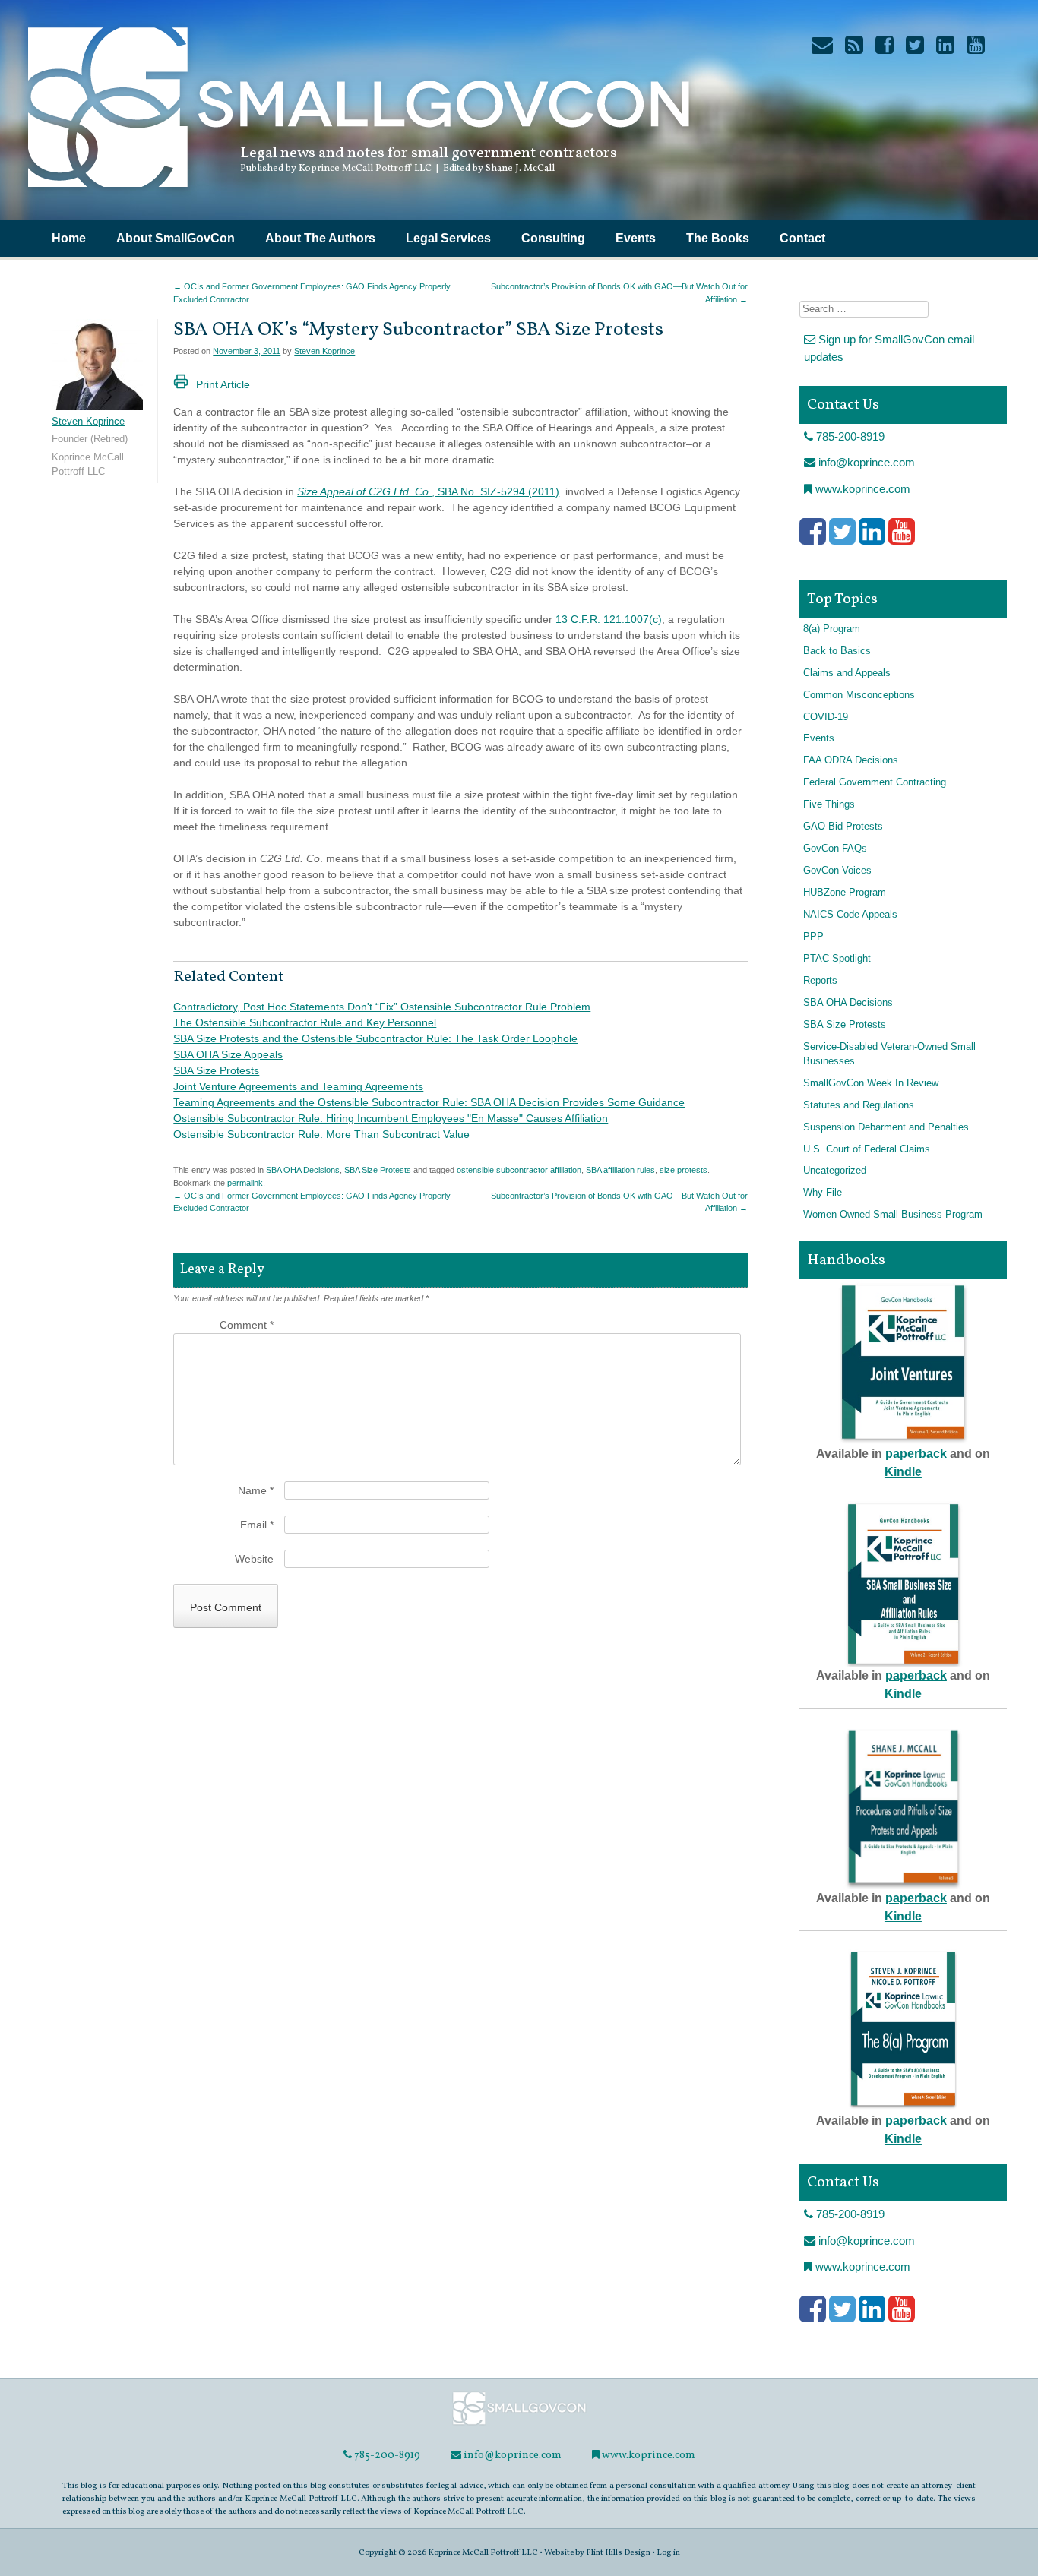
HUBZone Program (845, 893)
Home (69, 238)
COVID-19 (826, 717)
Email (257, 1525)
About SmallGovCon (176, 238)
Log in (668, 2552)
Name (256, 1490)
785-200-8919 (849, 436)
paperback (916, 1454)
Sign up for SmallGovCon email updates (889, 348)
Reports (820, 981)
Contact (802, 238)
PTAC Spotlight (837, 959)
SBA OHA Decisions (303, 1170)
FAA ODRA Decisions (851, 760)
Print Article (223, 384)
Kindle (903, 1472)
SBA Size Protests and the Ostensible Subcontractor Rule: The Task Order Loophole (375, 1038)
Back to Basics (837, 651)
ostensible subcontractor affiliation (519, 1170)
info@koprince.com (865, 462)
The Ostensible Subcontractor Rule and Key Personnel (305, 1022)
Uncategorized (835, 1171)
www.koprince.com (861, 489)
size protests (684, 1170)
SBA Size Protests (216, 1070)
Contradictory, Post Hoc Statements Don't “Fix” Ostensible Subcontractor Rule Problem (382, 1007)
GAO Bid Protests (843, 827)
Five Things (829, 804)
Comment (247, 1325)
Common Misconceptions (859, 695)
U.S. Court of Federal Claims (867, 1149)
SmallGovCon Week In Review (871, 1083)
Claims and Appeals (847, 673)
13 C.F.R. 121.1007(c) (609, 619)
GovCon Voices (837, 871)
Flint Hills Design (618, 2552)
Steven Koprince (324, 351)
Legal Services (448, 238)
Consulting (553, 238)
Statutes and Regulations (859, 1105)
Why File (823, 1193)
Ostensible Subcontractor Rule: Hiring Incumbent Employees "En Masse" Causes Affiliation (391, 1118)
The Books (718, 238)
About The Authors (320, 238)
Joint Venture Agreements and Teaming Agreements (298, 1086)
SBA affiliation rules (620, 1170)
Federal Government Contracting (875, 782)
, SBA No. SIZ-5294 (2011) (428, 491)
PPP (813, 937)
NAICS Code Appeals (850, 915)
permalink (245, 1183)
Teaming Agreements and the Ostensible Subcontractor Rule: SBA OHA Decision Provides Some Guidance (429, 1102)
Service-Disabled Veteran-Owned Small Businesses (889, 1054)
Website (254, 1559)
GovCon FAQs (835, 849)
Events (636, 238)
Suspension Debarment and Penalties (886, 1127)
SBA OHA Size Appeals (228, 1054)
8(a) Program (832, 629)
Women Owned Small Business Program (893, 1215)
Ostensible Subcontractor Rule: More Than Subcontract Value (321, 1134)
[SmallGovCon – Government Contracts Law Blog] (357, 194)
